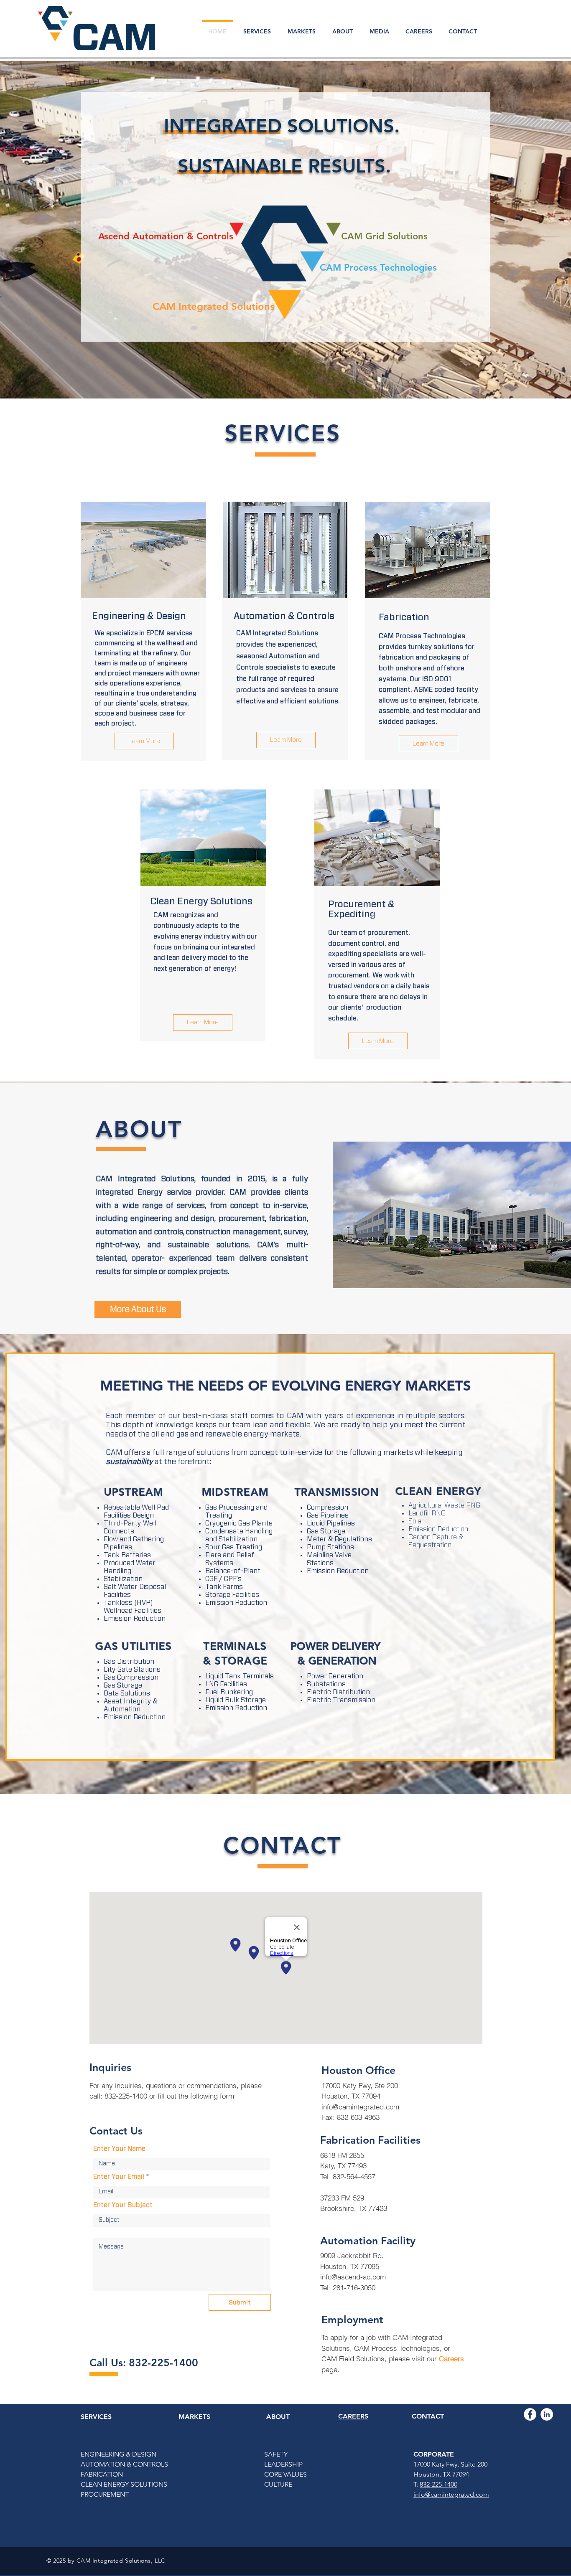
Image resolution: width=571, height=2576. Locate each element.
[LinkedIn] (547, 2414)
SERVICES (96, 2417)
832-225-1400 (438, 2484)
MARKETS (194, 2417)
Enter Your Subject (123, 2205)
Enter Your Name (119, 2149)
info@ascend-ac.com (353, 2277)
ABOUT (278, 2417)
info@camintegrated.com (360, 2107)
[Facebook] (530, 2414)
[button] (384, 237)
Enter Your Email (119, 2177)
